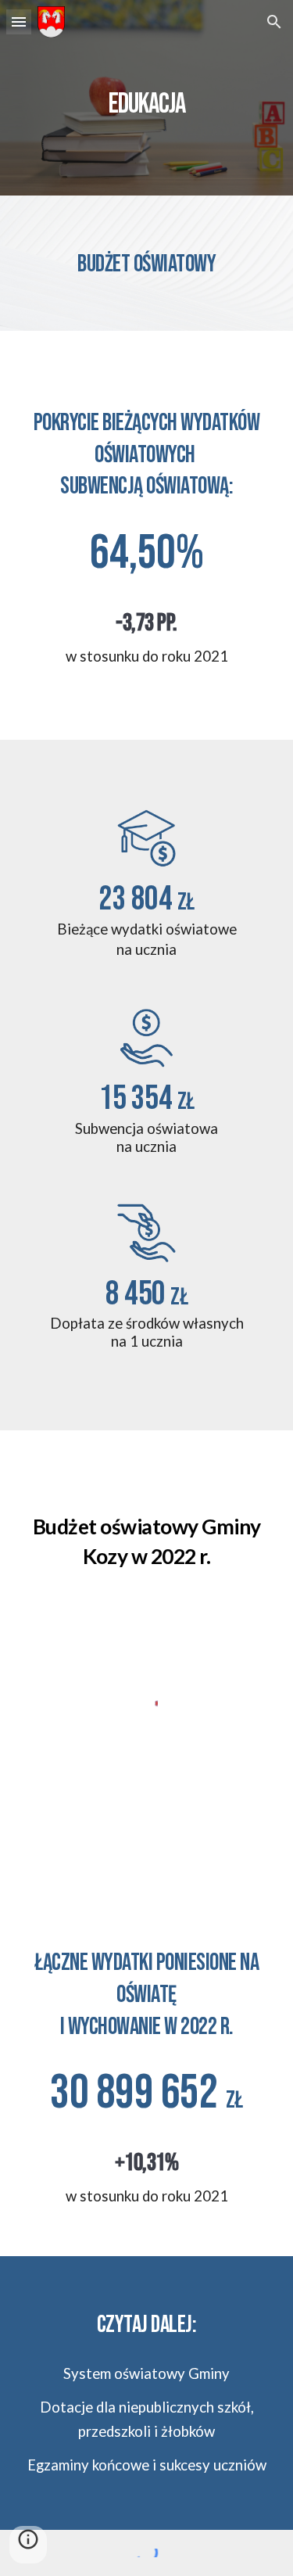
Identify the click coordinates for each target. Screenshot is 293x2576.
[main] (147, 98)
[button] (19, 22)
